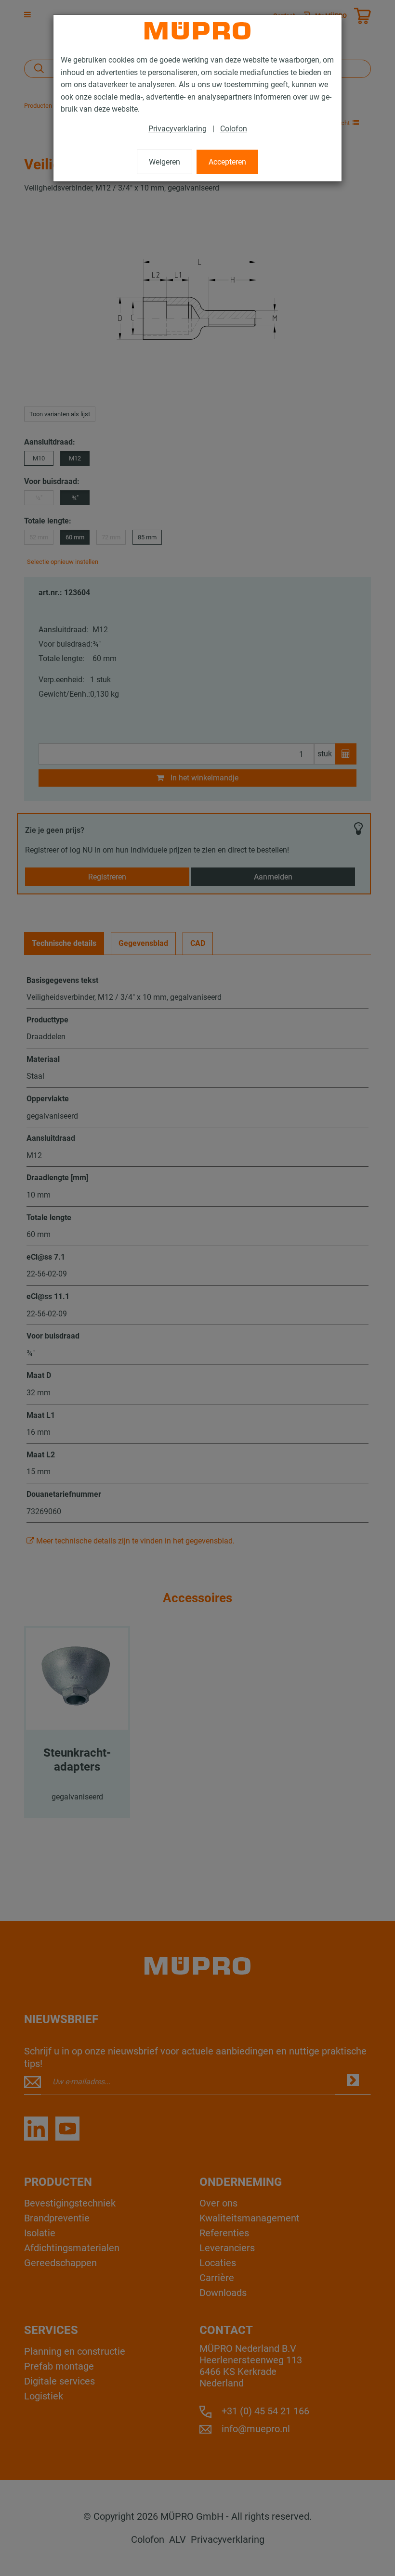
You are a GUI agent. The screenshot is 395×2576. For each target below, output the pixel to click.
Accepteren (227, 162)
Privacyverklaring (178, 129)
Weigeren (165, 162)
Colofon (234, 129)
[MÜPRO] (197, 31)
